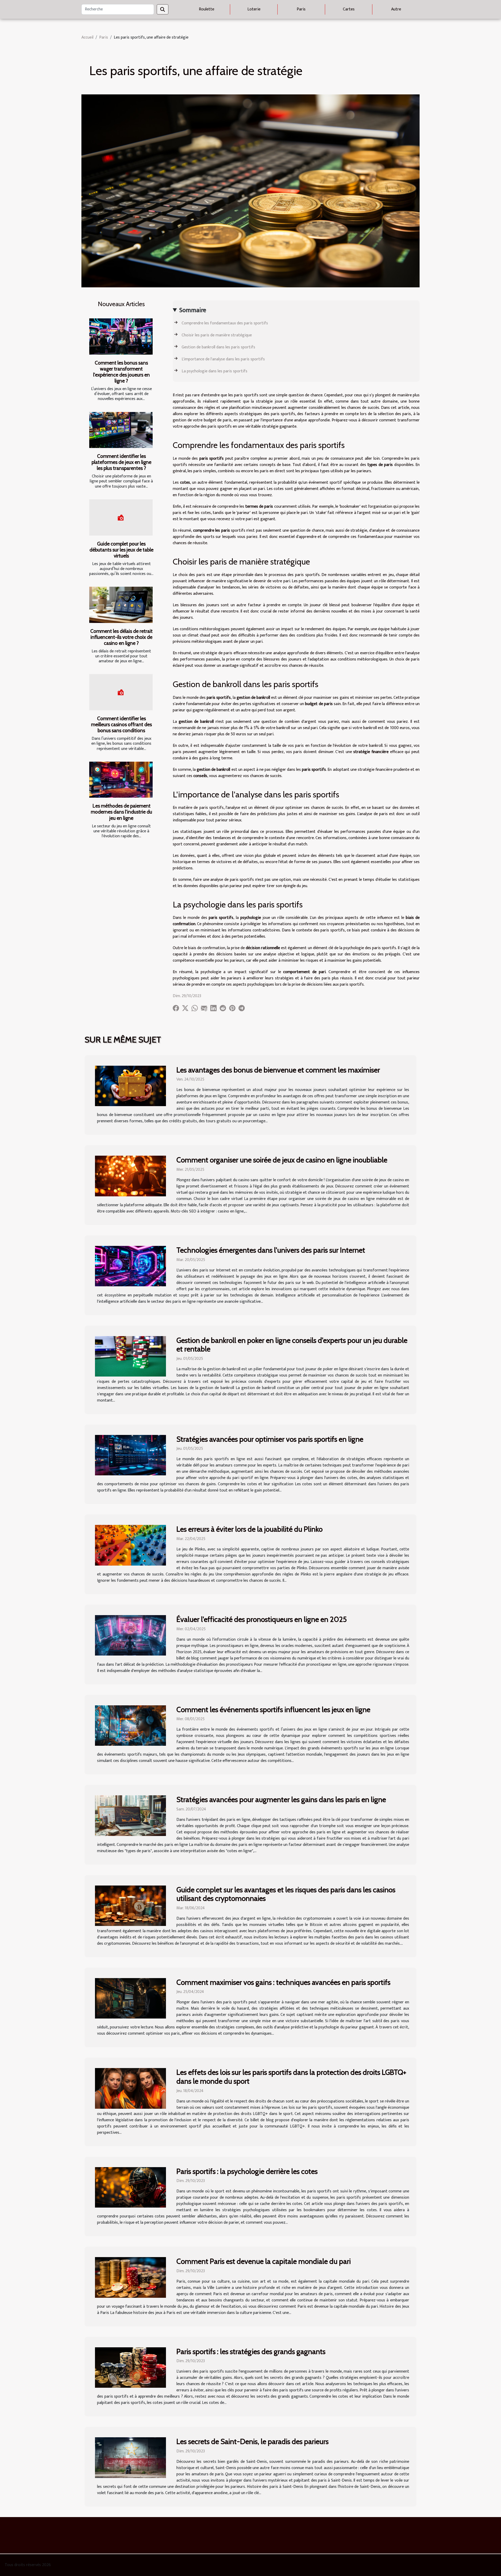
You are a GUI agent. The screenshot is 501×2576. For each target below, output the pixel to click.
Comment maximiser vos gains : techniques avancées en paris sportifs (283, 1982)
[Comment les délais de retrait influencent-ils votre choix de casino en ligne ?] (121, 605)
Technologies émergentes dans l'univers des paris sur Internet (271, 1250)
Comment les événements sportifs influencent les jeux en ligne (273, 1710)
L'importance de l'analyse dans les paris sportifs (223, 359)
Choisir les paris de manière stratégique (217, 335)
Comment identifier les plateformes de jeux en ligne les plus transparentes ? (121, 462)
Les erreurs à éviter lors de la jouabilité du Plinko (249, 1529)
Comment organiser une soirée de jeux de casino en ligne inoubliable (282, 1160)
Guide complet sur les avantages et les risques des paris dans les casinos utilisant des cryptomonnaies (286, 1894)
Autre (396, 9)
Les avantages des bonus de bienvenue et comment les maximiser (278, 1070)
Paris (301, 9)
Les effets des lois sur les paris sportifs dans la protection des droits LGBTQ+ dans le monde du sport (291, 2077)
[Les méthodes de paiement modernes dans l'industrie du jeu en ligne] (121, 780)
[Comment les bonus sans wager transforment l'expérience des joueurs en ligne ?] (121, 337)
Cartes (349, 9)
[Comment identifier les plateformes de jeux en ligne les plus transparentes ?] (121, 430)
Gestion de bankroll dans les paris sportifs (218, 347)
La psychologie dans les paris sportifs (214, 371)
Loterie (254, 9)
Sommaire (193, 310)
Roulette (207, 9)
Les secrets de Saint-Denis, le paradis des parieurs (252, 2441)
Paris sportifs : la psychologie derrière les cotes (247, 2171)
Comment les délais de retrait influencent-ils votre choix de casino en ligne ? (121, 637)
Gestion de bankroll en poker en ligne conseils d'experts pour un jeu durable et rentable (292, 1345)
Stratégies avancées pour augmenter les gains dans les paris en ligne (281, 1799)
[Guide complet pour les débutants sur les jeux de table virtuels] (121, 517)
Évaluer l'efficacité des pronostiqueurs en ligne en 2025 (262, 1619)
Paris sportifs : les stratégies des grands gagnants (251, 2351)
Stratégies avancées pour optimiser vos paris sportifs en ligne (270, 1439)
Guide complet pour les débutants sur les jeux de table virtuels (121, 550)
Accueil (87, 37)
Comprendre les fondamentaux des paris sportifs (225, 323)
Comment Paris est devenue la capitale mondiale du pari (264, 2261)
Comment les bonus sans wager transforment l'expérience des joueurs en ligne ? (121, 372)
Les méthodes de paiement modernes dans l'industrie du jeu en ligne (121, 812)
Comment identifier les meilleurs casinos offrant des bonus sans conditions (121, 724)
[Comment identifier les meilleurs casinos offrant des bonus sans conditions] (121, 692)
